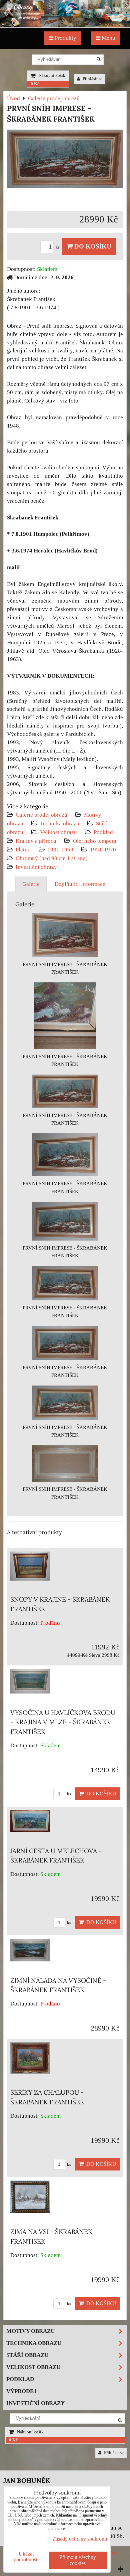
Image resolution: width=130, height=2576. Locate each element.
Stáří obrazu (27, 2355)
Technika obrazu (60, 824)
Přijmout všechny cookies (78, 2560)
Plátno (23, 850)
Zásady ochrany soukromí (80, 2539)
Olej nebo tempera (95, 841)
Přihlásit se (92, 79)
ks (58, 247)
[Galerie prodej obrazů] (65, 26)
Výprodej (21, 2391)
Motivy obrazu (30, 2331)
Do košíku (92, 246)
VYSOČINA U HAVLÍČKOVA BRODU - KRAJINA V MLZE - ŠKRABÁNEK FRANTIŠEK (63, 1722)
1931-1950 (60, 850)
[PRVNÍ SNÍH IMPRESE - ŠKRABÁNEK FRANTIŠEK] (65, 160)
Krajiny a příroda (36, 841)
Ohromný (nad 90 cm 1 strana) (52, 858)
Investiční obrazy (36, 867)
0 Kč (35, 84)
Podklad (103, 832)
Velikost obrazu (58, 832)
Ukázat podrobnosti (26, 2557)
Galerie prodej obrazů (41, 815)
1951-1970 (103, 850)
